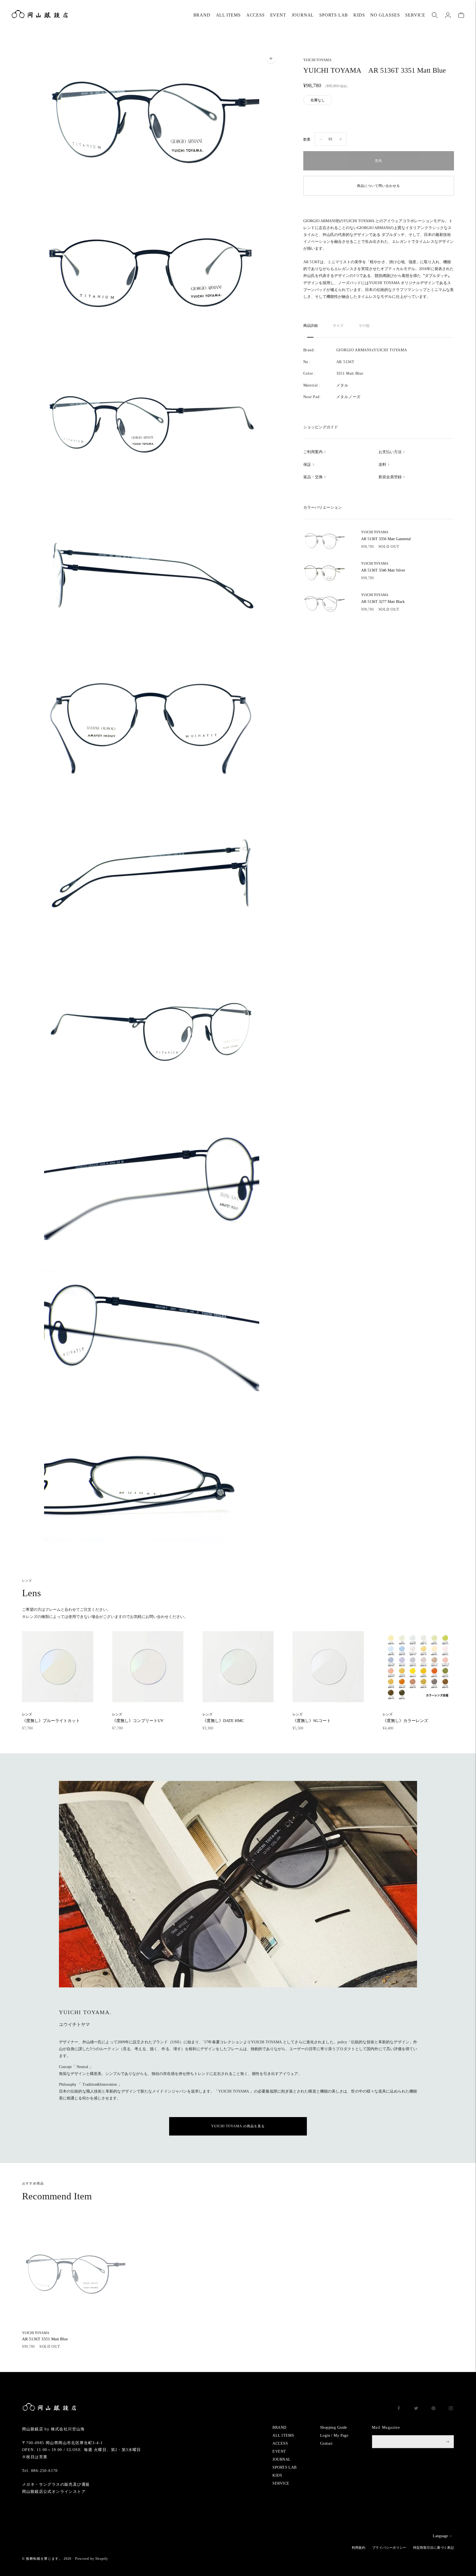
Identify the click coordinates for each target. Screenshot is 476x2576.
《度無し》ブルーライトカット (51, 1717)
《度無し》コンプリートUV (138, 1717)
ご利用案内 (313, 452)
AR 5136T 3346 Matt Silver (383, 567)
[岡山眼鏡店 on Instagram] (451, 2409)
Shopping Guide (334, 2427)
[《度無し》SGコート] (328, 1667)
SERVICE (415, 15)
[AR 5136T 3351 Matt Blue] (74, 2273)
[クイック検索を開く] (435, 15)
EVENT (278, 15)
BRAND (202, 15)
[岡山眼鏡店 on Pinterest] (433, 2409)
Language (440, 2536)
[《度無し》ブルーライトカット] (58, 1667)
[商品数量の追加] (321, 139)
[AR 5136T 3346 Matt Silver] (324, 572)
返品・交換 (313, 477)
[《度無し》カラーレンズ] (418, 1667)
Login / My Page (334, 2435)
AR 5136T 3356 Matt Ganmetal (386, 536)
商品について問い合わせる (378, 186)
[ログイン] (448, 15)
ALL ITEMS (228, 15)
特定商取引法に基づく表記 (434, 2548)
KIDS (359, 15)
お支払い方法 (390, 452)
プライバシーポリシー (389, 2548)
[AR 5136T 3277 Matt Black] (324, 603)
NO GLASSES (385, 15)
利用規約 (359, 2548)
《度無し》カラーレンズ (405, 1717)
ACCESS (255, 15)
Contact (326, 2443)
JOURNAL (303, 15)
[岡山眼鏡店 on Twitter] (416, 2409)
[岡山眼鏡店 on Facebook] (399, 2409)
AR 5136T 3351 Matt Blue (45, 2336)
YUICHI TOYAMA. (318, 60)
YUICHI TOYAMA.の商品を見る (238, 2126)
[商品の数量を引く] (341, 139)
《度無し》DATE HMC (223, 1717)
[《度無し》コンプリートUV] (148, 1667)
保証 (307, 465)
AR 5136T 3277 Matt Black (383, 599)
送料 (382, 465)
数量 (307, 139)
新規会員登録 (390, 477)
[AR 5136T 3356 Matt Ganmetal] (324, 541)
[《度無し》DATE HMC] (238, 1667)
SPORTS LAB (334, 15)
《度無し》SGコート (312, 1717)
